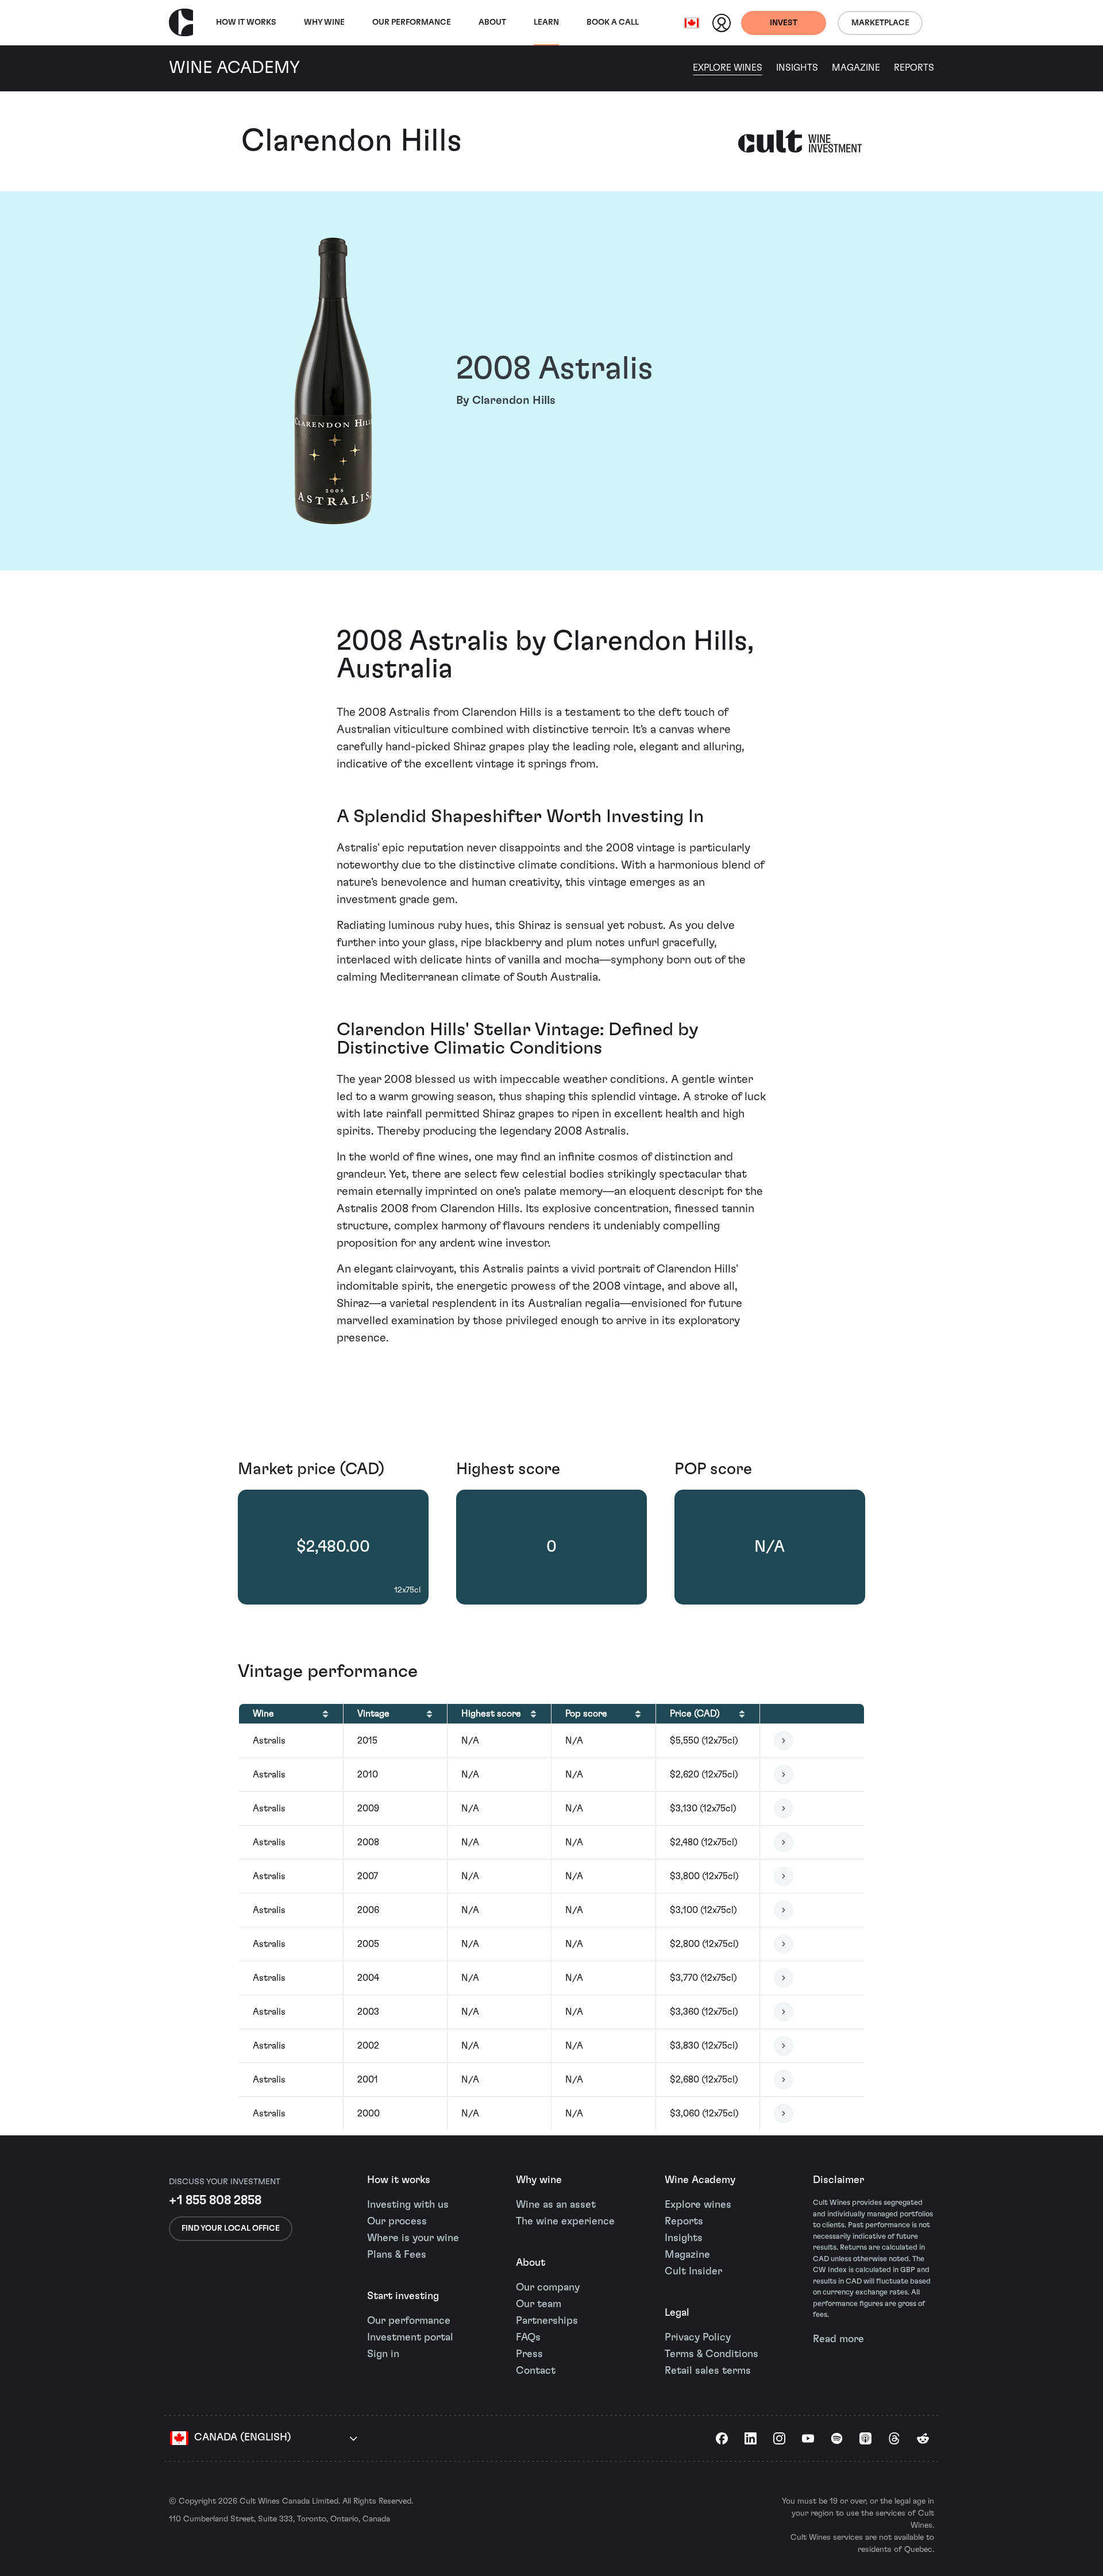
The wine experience (565, 2222)
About (492, 22)
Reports (914, 68)
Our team (539, 2304)
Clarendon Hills (352, 141)
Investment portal (410, 2338)
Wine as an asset (556, 2205)
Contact (536, 2371)
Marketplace (880, 23)
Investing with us (408, 2205)
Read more (838, 2339)
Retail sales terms (708, 2371)
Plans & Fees (397, 2255)
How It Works (246, 22)
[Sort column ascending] (325, 1714)
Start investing (403, 2296)
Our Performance (412, 22)
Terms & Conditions (711, 2354)
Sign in (383, 2354)
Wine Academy (700, 2180)
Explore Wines (728, 68)
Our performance (409, 2321)
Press (529, 2354)
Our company (548, 2288)
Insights (797, 68)
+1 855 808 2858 (215, 2200)
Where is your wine (413, 2238)
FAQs (528, 2338)
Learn (546, 22)
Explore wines (698, 2205)
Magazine (856, 68)
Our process (397, 2222)
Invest (784, 23)
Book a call (613, 22)
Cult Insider (693, 2272)
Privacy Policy (698, 2338)
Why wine (324, 22)
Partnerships (547, 2321)
